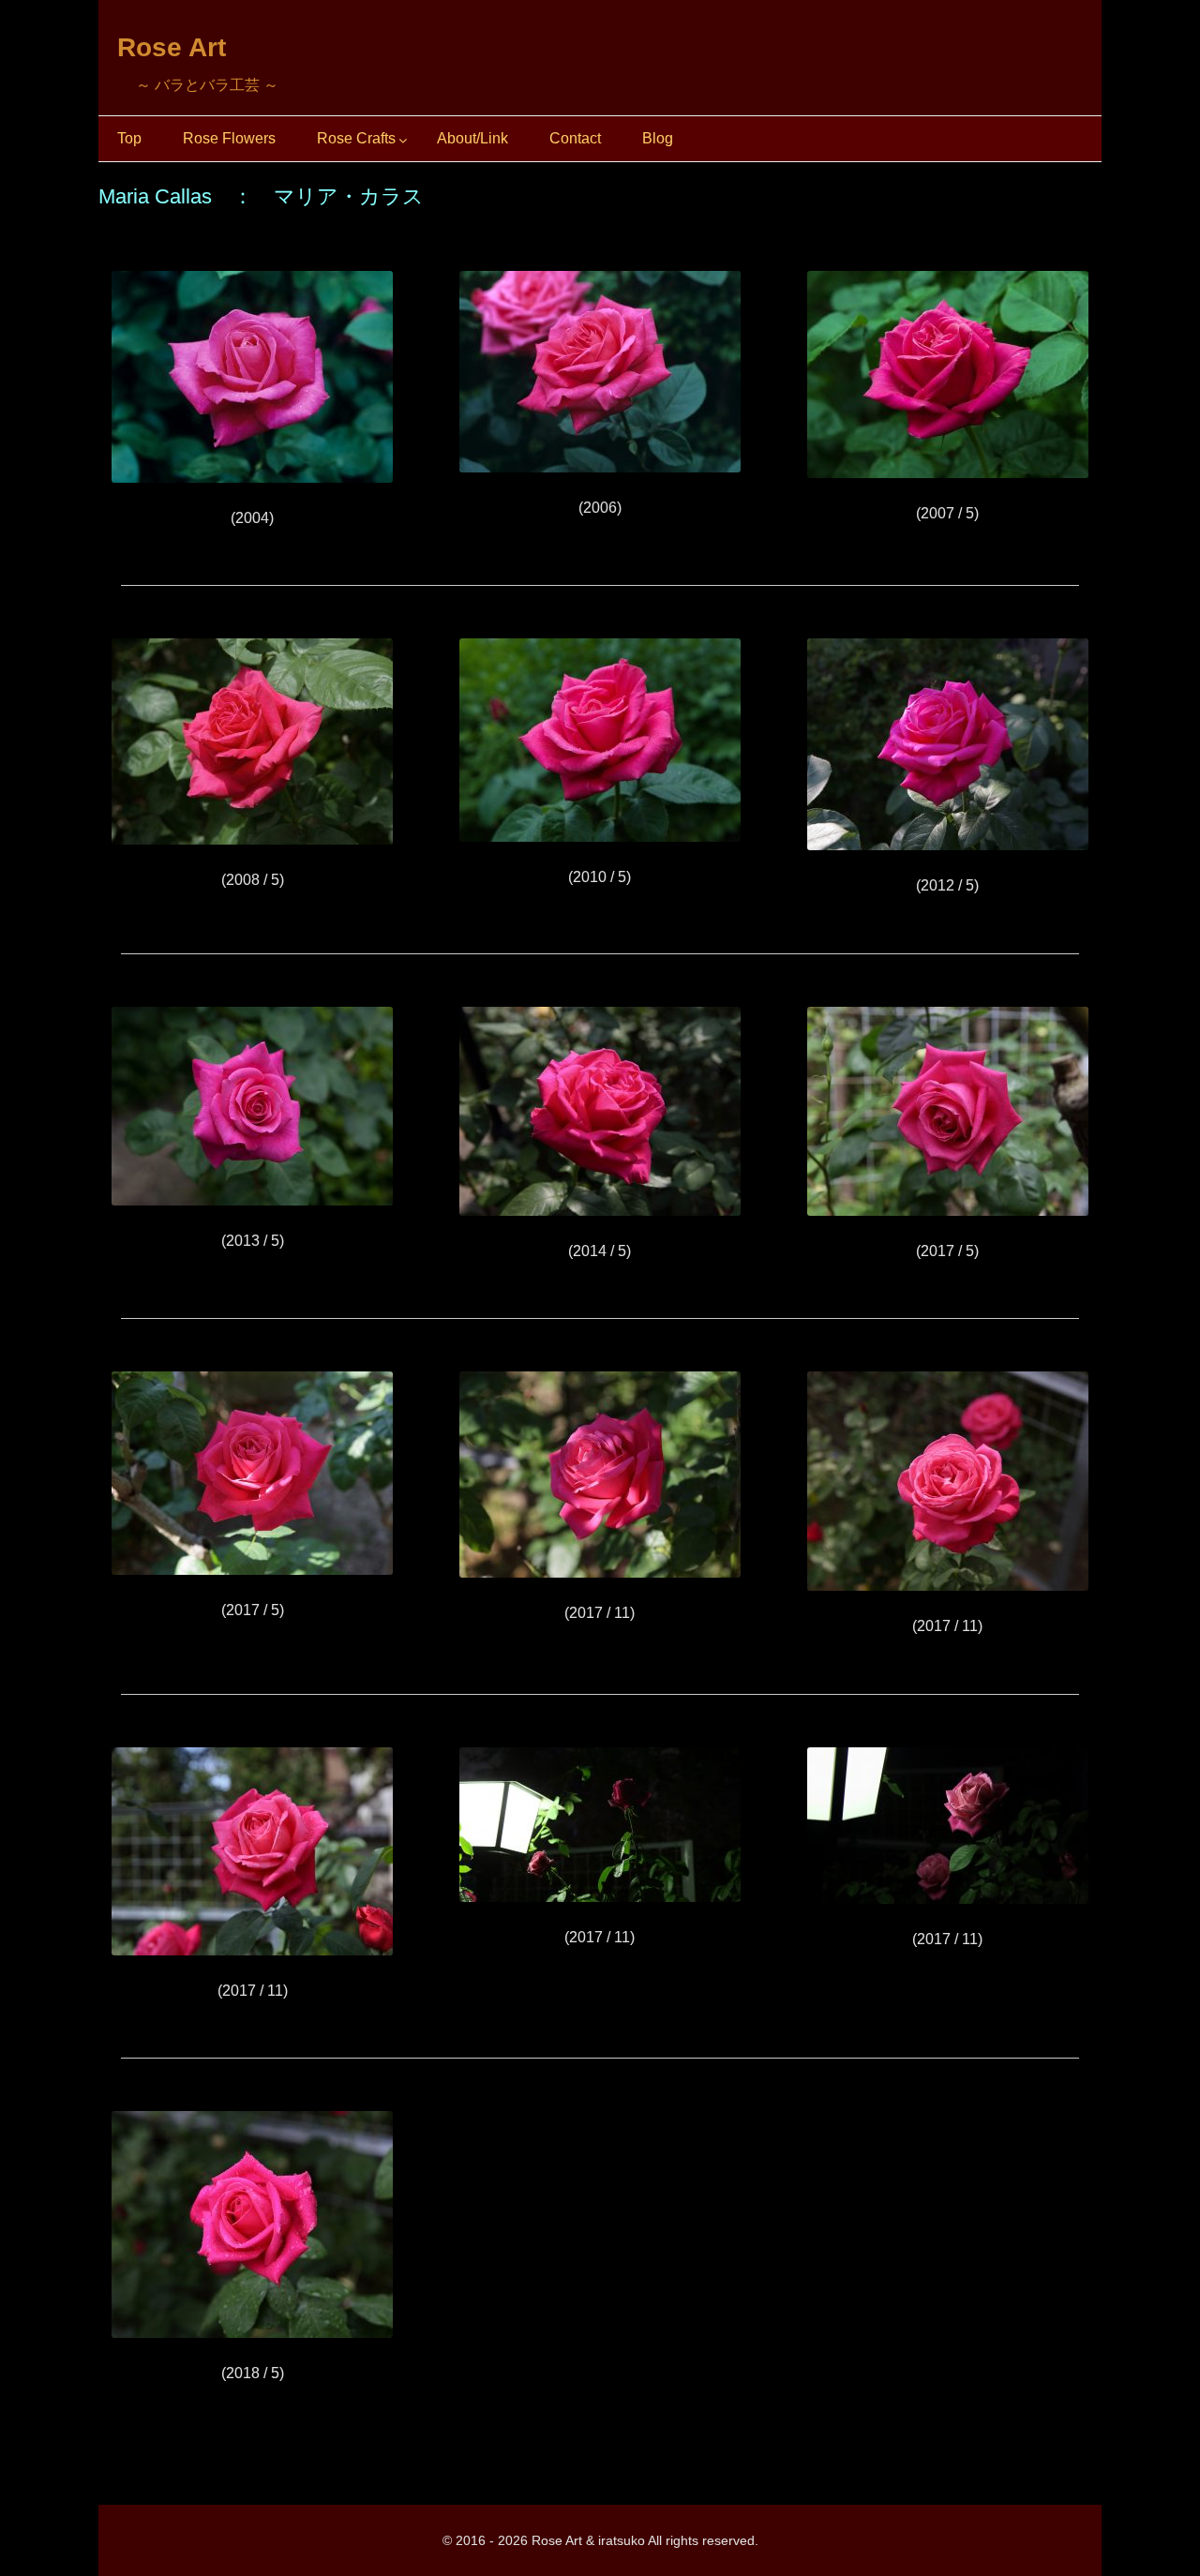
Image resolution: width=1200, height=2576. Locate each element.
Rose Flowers (229, 138)
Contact (575, 138)
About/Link (472, 138)
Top (129, 138)
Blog (658, 138)
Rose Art (172, 47)
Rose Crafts (356, 138)
